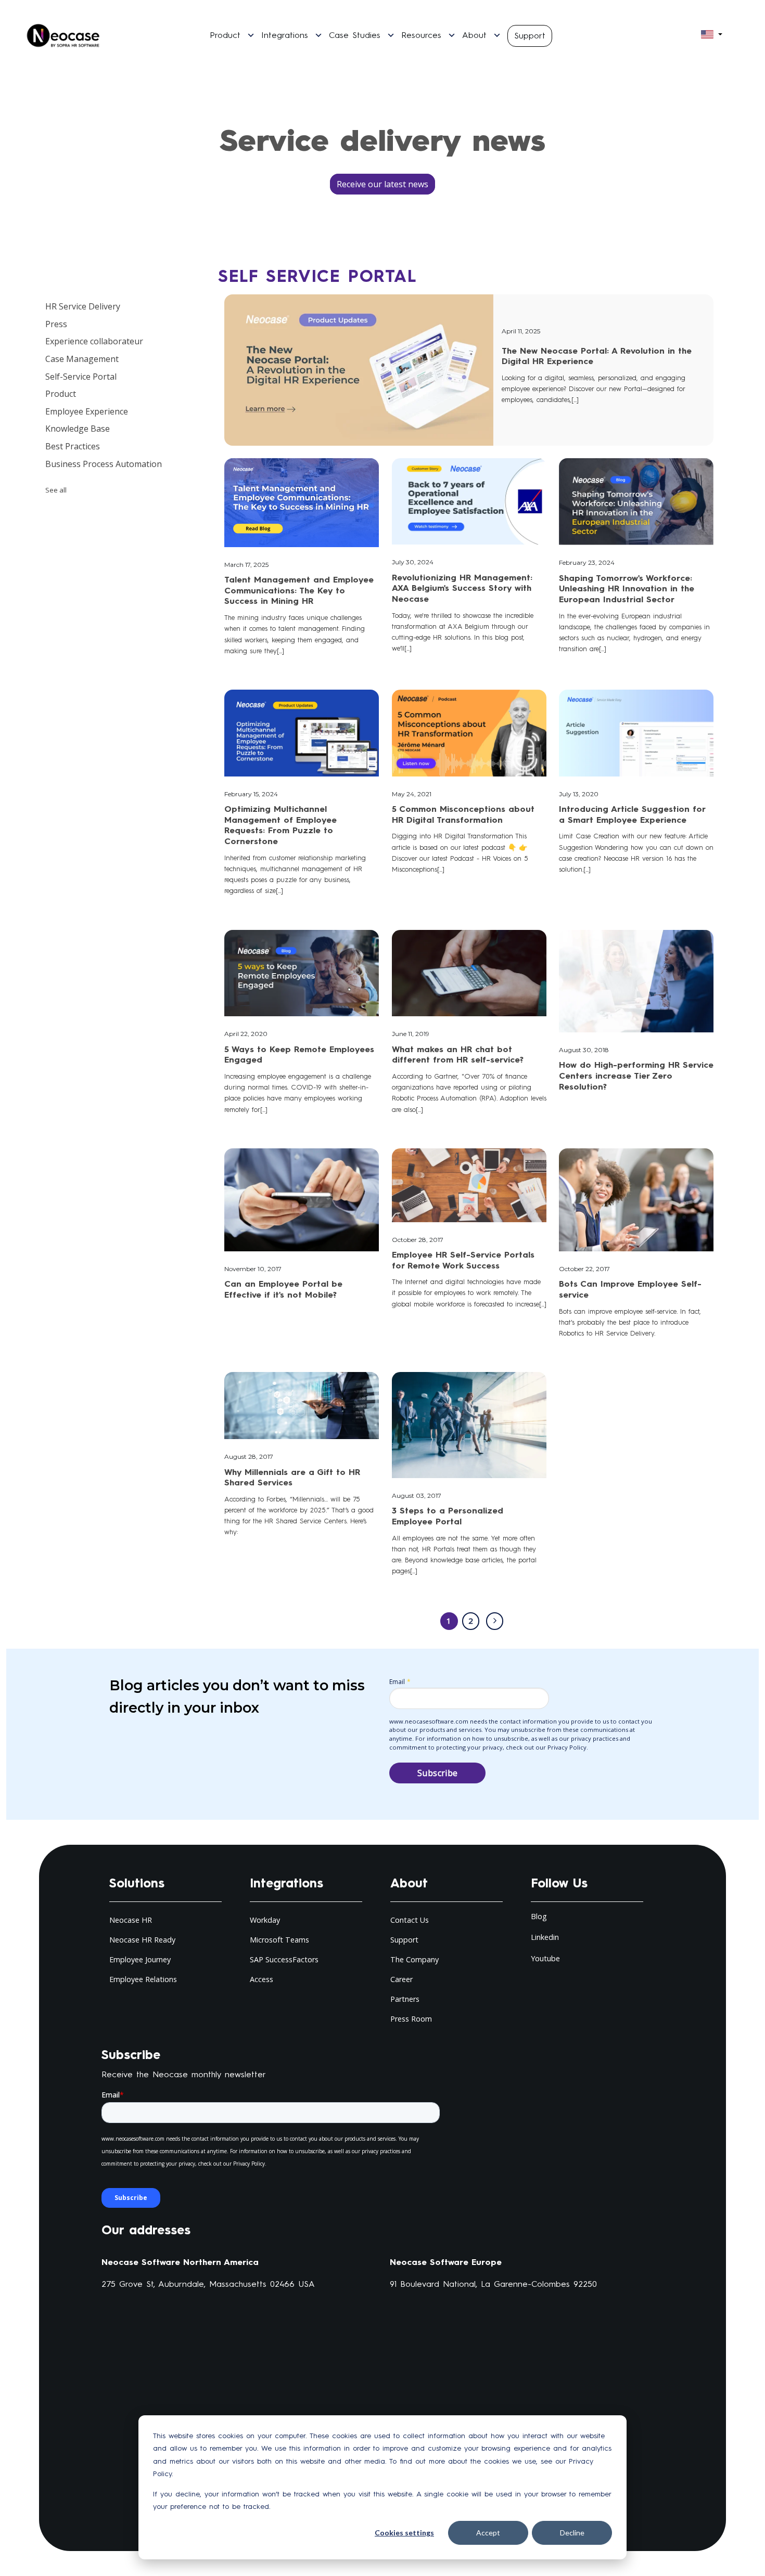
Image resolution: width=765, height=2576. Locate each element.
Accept (488, 2533)
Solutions (137, 1883)
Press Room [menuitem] (411, 2019)
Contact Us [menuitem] (410, 1920)
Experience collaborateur (94, 341)
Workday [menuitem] (265, 1920)
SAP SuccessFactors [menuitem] (284, 1959)
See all (56, 490)
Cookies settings (404, 2533)
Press (56, 324)
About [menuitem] (474, 35)
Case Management (82, 359)
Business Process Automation (104, 464)
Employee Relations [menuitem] (143, 1979)
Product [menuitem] (225, 35)
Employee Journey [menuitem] (140, 1959)
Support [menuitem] (404, 1940)
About (409, 1883)
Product (61, 394)
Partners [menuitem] (405, 1999)
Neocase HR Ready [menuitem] (142, 1940)
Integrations (286, 1883)
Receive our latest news (382, 184)
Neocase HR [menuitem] (131, 1920)
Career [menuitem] (401, 1979)
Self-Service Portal (81, 377)
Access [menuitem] (262, 1979)
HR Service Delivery (83, 306)
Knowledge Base (78, 429)
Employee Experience (87, 411)
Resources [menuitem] (421, 35)
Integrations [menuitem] (285, 35)
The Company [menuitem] (415, 1959)
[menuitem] (530, 35)
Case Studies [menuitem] (355, 35)
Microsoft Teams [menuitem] (279, 1940)
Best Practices (73, 446)
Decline (572, 2533)
